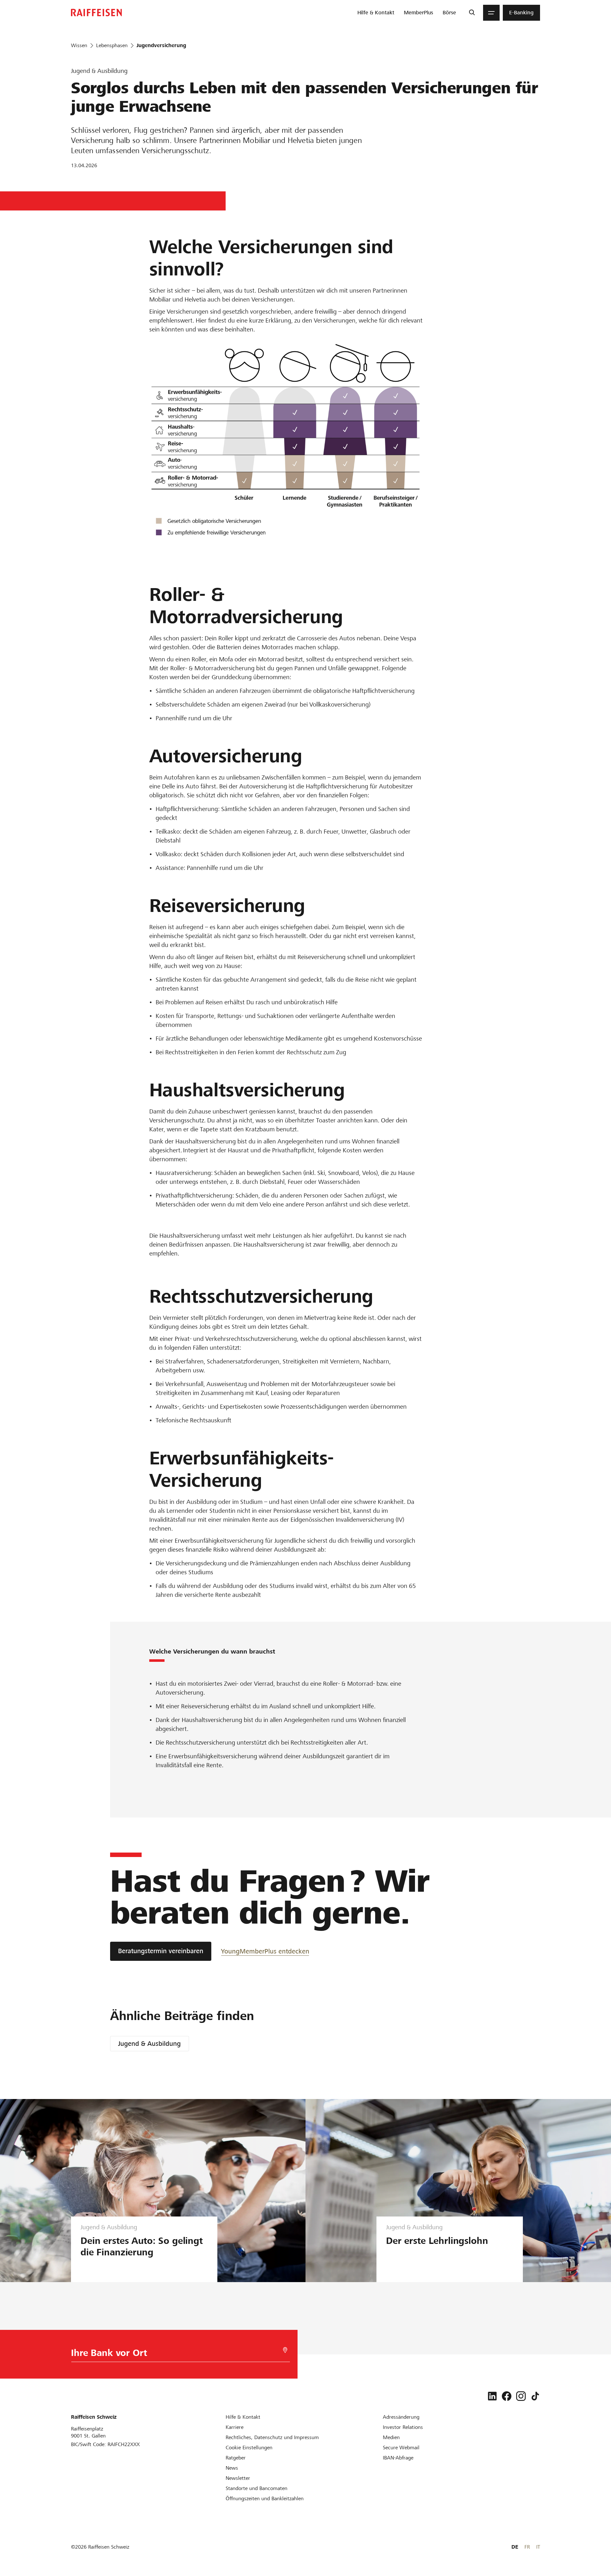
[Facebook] (507, 2396)
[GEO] (285, 2350)
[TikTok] (535, 2396)
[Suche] (472, 13)
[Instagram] (521, 2396)
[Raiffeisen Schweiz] (96, 13)
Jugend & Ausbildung (149, 2044)
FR (527, 2547)
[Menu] (491, 13)
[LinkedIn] (492, 2396)
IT (538, 2547)
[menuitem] (376, 13)
